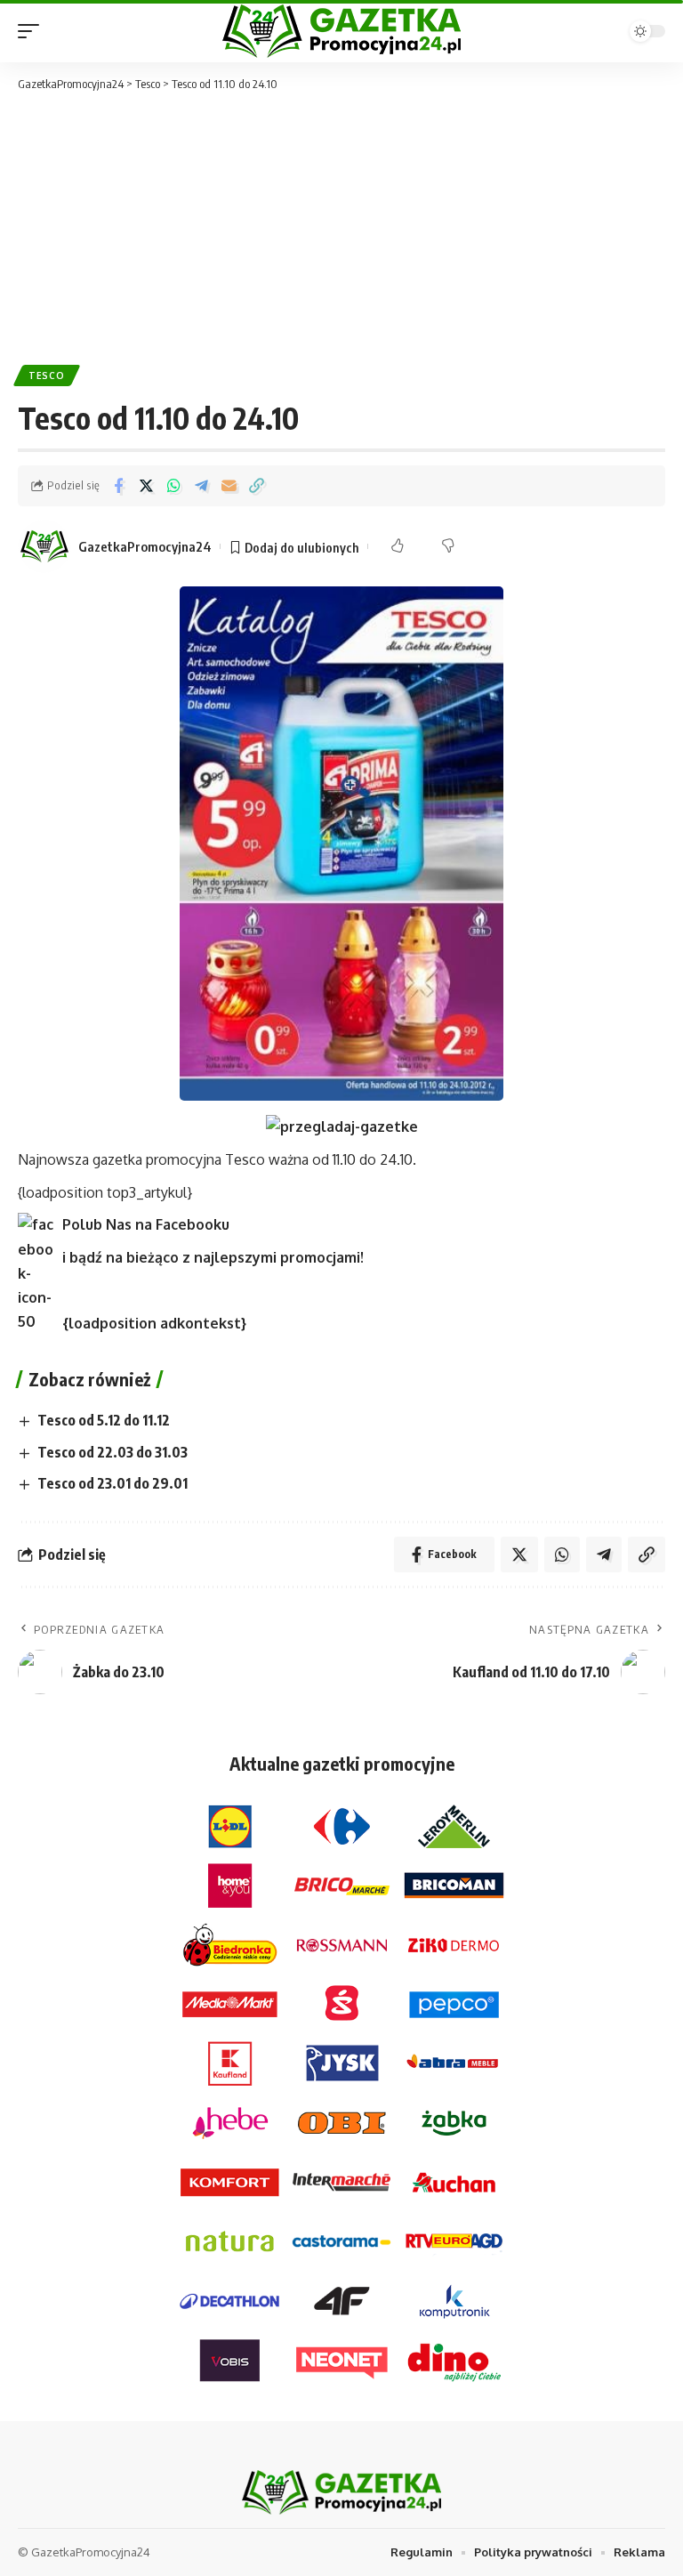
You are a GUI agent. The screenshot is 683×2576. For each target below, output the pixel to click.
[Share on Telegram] (201, 486)
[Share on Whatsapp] (173, 486)
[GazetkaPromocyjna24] (341, 31)
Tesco (47, 375)
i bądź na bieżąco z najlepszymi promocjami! (213, 1257)
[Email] (229, 486)
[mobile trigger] (33, 31)
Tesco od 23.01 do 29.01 (112, 1483)
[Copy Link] (256, 486)
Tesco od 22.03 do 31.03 (112, 1452)
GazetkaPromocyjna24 (145, 546)
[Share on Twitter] (146, 486)
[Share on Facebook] (118, 486)
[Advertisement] (341, 227)
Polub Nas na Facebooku (146, 1224)
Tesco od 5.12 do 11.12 (104, 1420)
